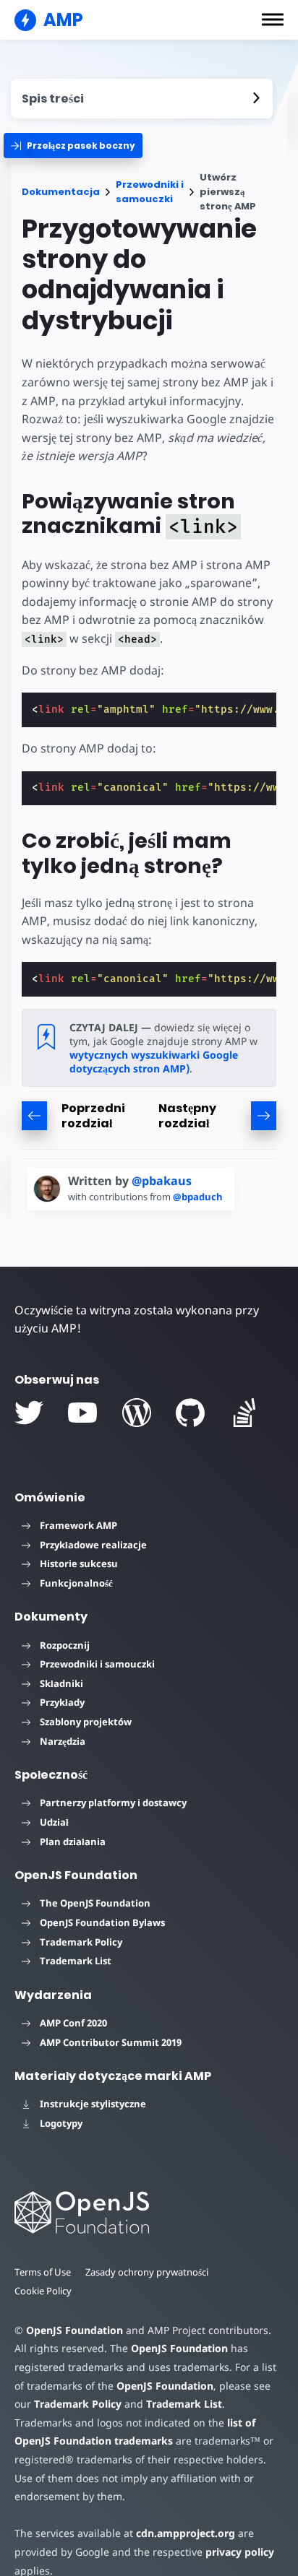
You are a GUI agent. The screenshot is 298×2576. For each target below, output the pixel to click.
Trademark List (76, 1961)
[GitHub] (190, 1413)
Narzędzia (63, 1741)
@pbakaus (162, 1181)
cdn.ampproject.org (186, 2533)
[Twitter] (29, 1413)
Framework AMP (78, 1525)
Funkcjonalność (76, 1583)
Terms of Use (43, 2272)
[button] (273, 19)
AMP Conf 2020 (73, 2023)
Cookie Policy (43, 2291)
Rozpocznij (65, 1645)
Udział (54, 1822)
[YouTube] (82, 1413)
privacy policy (240, 2552)
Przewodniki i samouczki (150, 192)
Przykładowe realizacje (93, 1545)
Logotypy (61, 2123)
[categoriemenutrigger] (73, 146)
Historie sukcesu (79, 1564)
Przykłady (62, 1702)
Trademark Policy (81, 1942)
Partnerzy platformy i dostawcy (113, 1803)
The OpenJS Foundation (95, 1903)
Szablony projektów (86, 1722)
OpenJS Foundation (74, 2330)
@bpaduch (198, 1197)
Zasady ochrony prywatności (147, 2272)
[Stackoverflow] (244, 1413)
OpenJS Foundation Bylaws (102, 1922)
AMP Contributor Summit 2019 (111, 2042)
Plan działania (73, 1842)
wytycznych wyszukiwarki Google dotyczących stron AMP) (154, 1062)
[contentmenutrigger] (142, 99)
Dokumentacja (61, 192)
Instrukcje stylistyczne (93, 2104)
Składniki (61, 1683)
